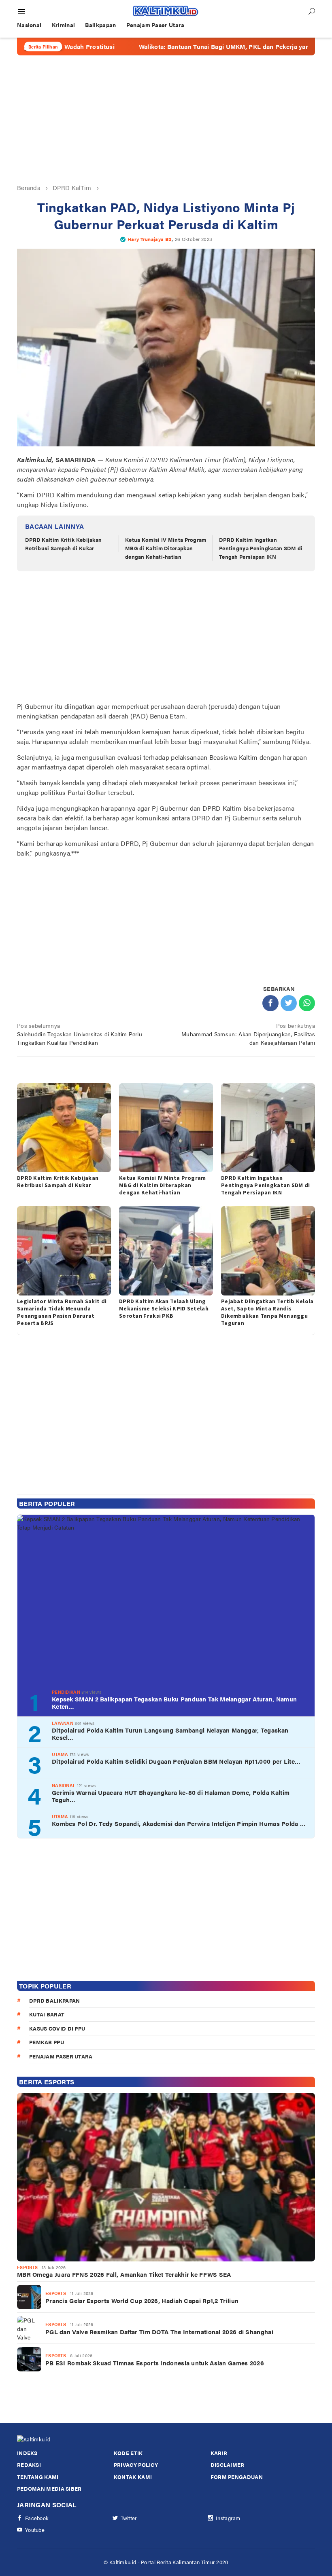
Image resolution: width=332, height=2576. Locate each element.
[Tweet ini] (289, 1003)
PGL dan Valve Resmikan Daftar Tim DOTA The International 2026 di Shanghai (159, 2332)
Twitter (129, 2518)
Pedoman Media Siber (49, 2488)
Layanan (63, 1723)
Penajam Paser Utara (61, 2056)
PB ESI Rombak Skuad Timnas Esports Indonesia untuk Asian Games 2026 (155, 2363)
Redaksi (29, 2465)
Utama (60, 1754)
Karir (219, 2453)
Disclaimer (228, 2465)
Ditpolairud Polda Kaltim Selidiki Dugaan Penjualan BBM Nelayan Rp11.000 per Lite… (176, 1761)
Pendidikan (66, 1692)
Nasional (64, 1785)
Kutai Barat (47, 2014)
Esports (27, 2267)
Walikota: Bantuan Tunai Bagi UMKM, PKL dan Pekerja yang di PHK (184, 46)
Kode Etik (128, 2453)
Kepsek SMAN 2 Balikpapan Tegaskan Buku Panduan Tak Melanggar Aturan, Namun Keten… (174, 1703)
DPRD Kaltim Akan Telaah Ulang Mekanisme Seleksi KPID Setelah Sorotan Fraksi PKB (164, 1308)
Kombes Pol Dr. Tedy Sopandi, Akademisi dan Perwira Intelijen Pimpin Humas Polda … (179, 1824)
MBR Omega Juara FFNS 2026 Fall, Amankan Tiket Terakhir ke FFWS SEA (124, 2274)
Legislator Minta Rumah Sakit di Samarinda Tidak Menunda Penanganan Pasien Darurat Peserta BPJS (62, 1312)
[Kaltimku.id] (166, 11)
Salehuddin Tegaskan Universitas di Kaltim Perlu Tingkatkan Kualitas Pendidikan (80, 1034)
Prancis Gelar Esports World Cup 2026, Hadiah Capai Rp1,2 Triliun (142, 2301)
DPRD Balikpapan (55, 2000)
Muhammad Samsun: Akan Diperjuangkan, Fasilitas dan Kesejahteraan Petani (248, 1034)
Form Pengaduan (237, 2477)
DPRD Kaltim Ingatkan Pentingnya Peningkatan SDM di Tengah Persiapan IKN (261, 548)
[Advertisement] (166, 119)
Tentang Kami (38, 2477)
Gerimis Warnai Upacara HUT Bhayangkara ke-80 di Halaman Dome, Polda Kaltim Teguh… (171, 1796)
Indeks (27, 2453)
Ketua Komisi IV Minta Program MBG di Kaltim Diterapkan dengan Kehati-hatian (166, 548)
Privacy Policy (136, 2465)
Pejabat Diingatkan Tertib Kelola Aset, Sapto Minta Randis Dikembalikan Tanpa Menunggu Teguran (267, 1312)
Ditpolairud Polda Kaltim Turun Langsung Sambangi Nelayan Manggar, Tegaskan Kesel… (170, 1734)
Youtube (35, 2530)
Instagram (228, 2518)
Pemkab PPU (47, 2042)
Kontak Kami (133, 2477)
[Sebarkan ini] (270, 1003)
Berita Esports (47, 2082)
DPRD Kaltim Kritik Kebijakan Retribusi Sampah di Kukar (63, 544)
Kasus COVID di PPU (57, 2028)
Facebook (37, 2518)
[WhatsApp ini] (307, 1003)
